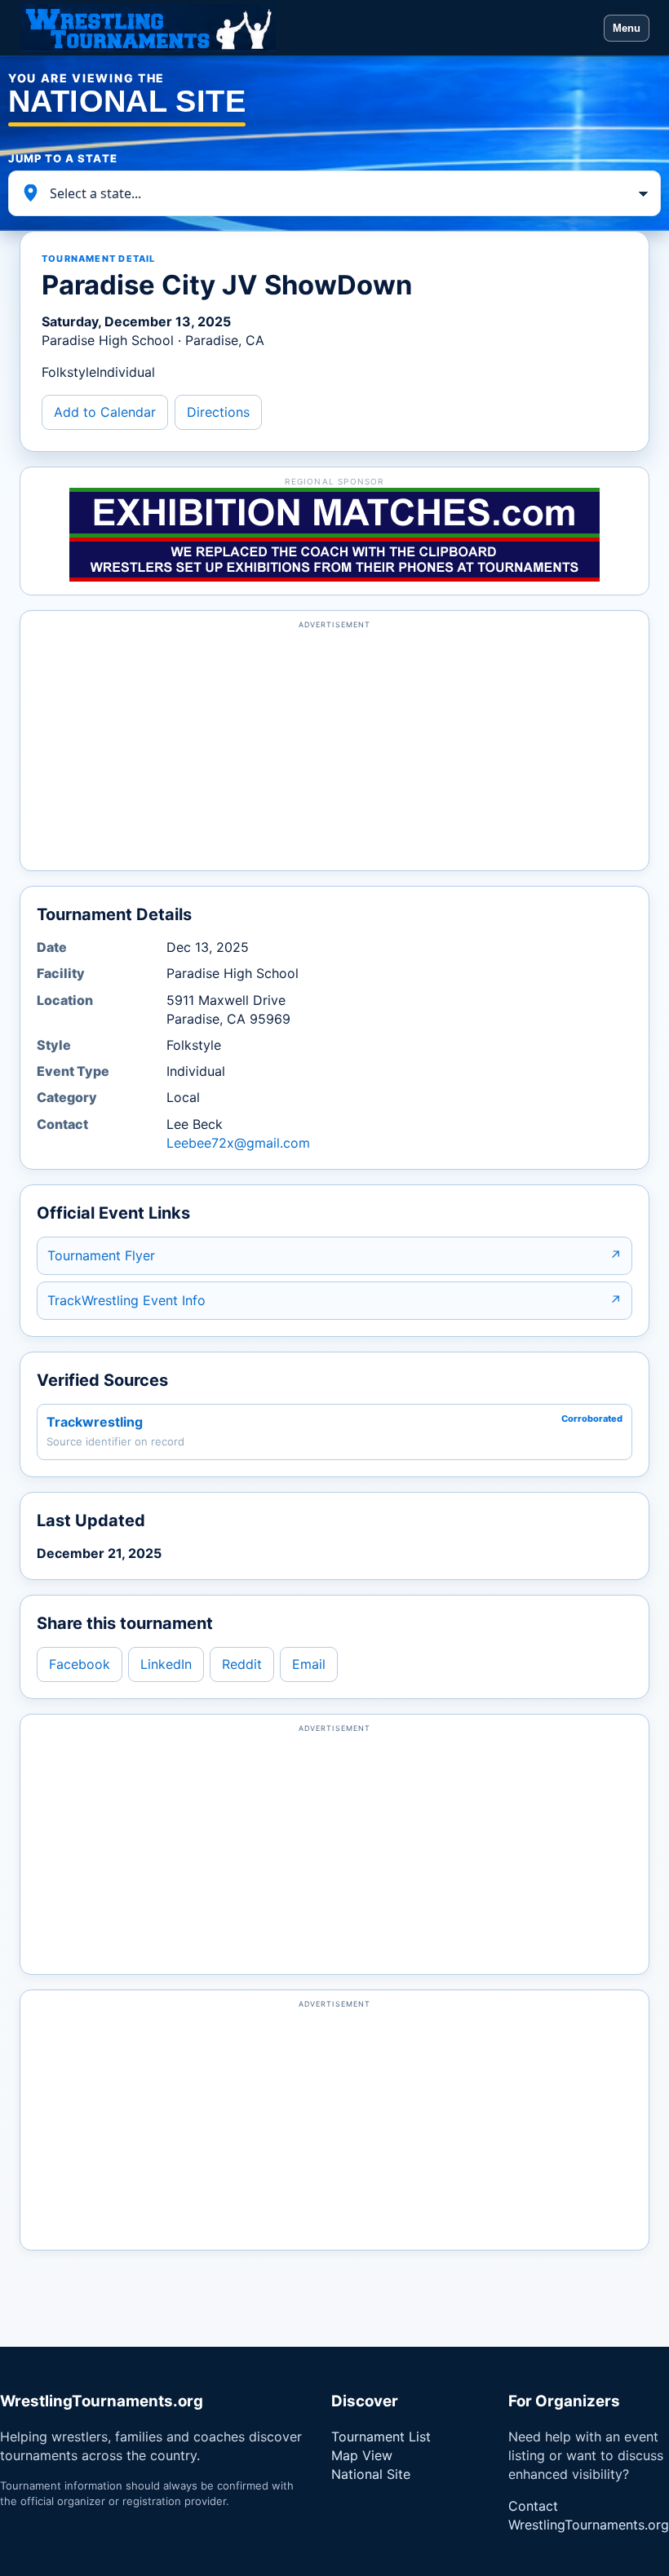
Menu (627, 28)
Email (309, 1664)
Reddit (242, 1664)
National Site (371, 2474)
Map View (362, 2455)
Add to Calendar (105, 412)
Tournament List (381, 2437)
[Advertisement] (334, 748)
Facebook (80, 1664)
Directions (218, 412)
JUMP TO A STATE (63, 158)
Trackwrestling (95, 1422)
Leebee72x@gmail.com (238, 1143)
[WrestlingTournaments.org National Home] (307, 28)
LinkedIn (166, 1664)
